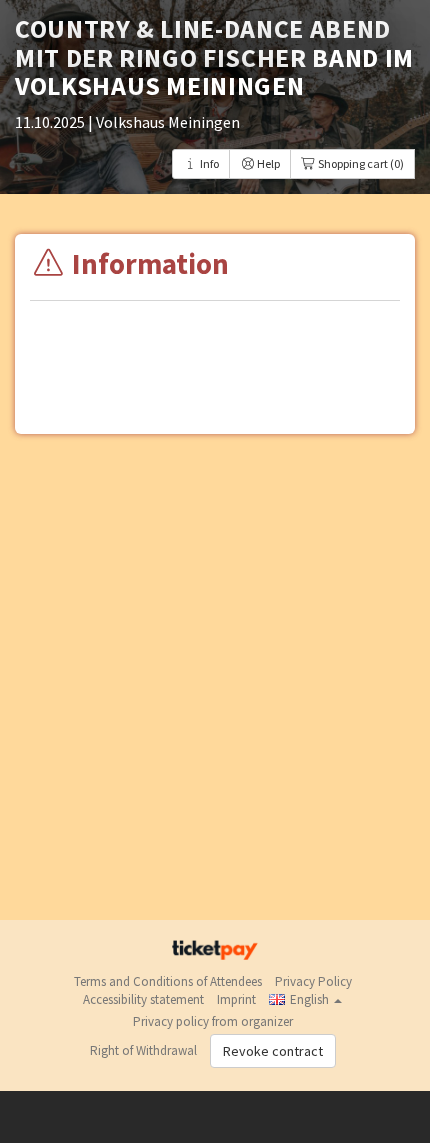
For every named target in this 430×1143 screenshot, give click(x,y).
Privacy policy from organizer (213, 1021)
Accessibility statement (143, 999)
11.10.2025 (51, 122)
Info (208, 163)
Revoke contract (273, 1051)
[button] (305, 999)
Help (267, 163)
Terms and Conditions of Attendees (168, 981)
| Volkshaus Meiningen (164, 122)
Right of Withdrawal (143, 1050)
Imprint (236, 999)
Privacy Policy (313, 981)
